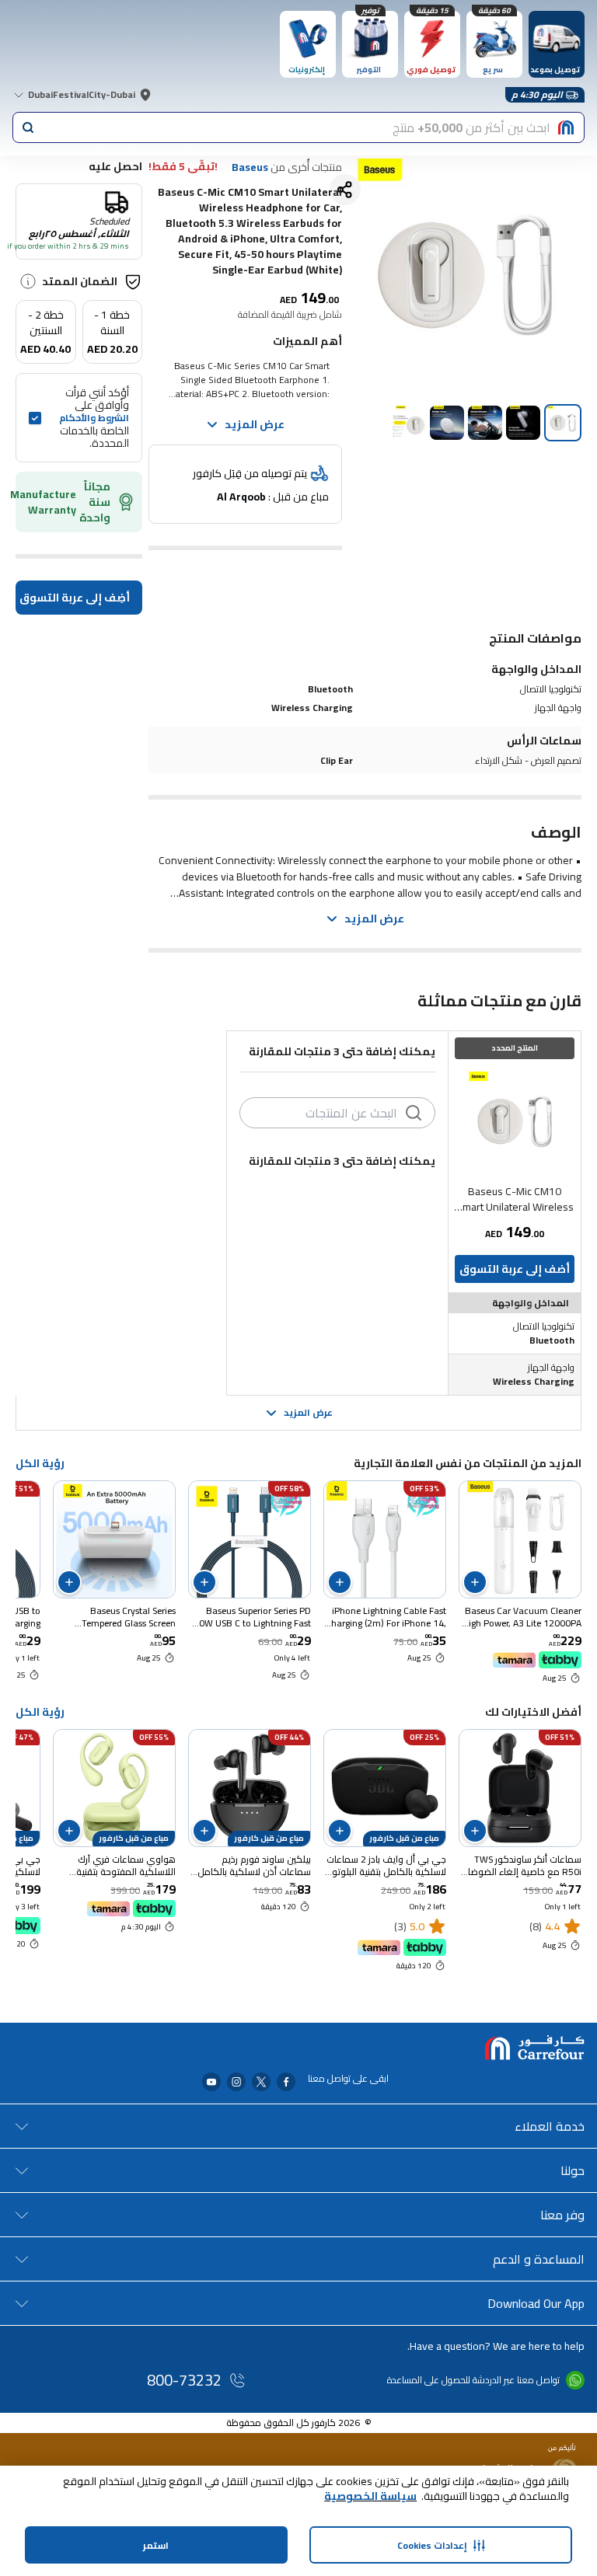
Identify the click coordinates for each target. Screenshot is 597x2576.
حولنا (573, 2170)
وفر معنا (562, 2215)
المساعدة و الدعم (539, 2259)
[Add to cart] (475, 1582)
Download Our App (536, 2303)
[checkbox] (35, 418)
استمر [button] (156, 2545)
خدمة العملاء (550, 2126)
